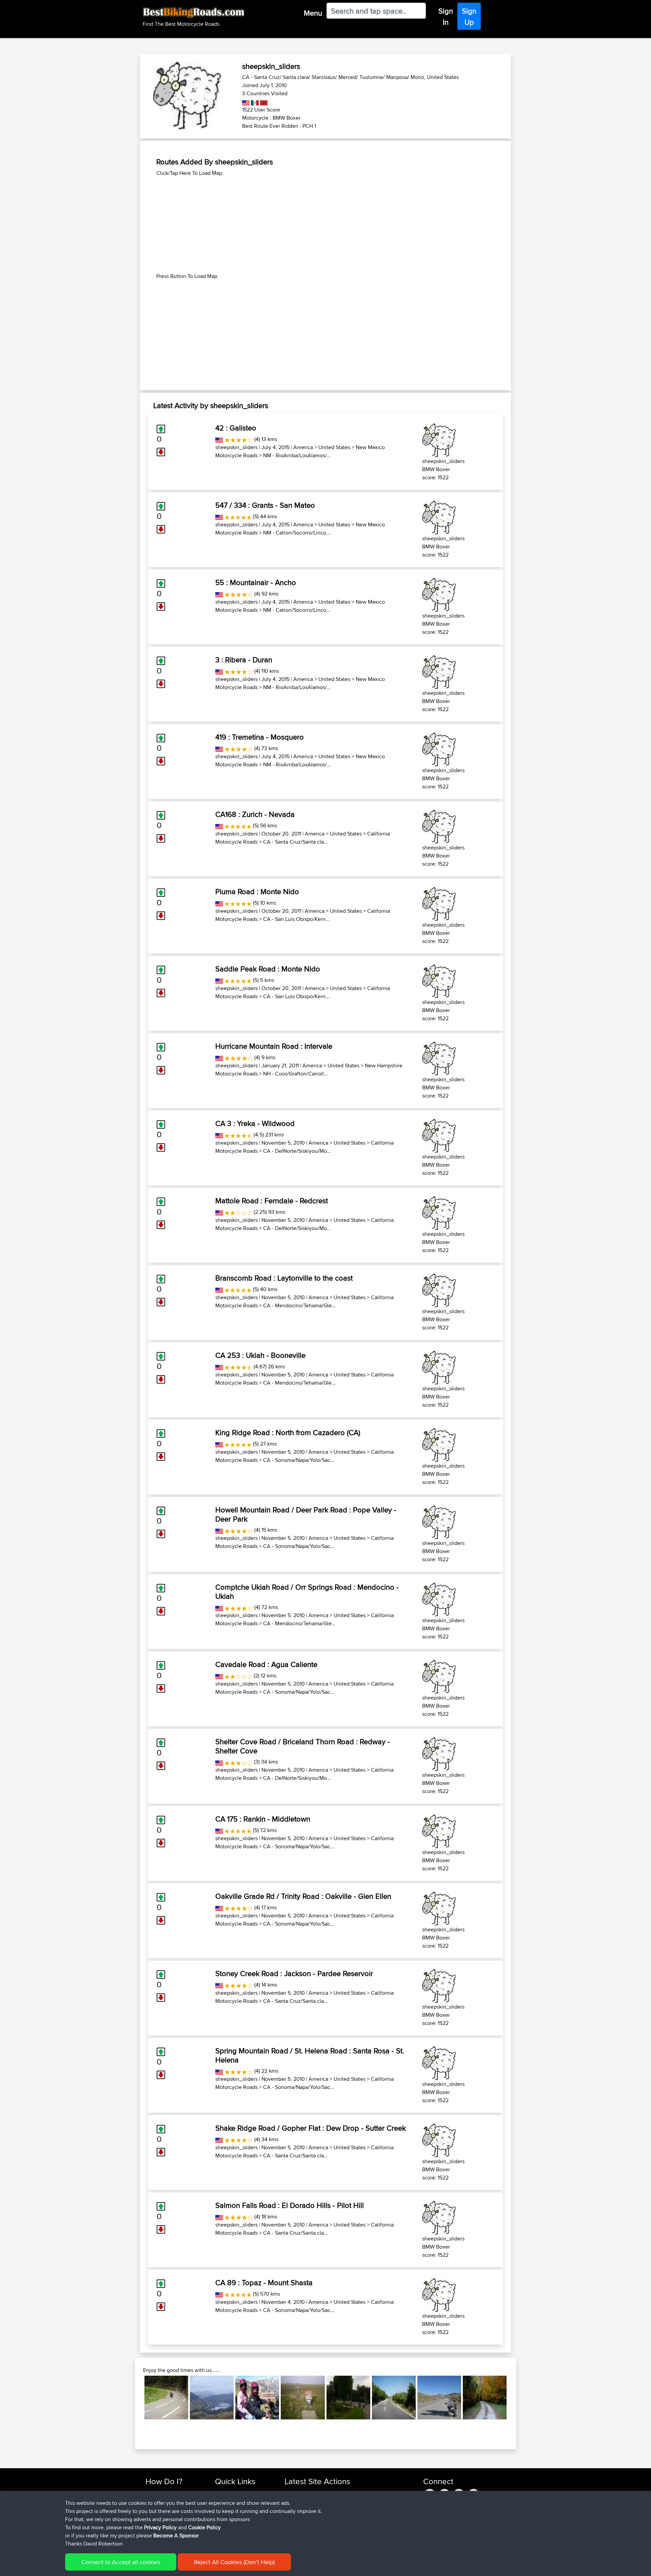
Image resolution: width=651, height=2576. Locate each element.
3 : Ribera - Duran (244, 660)
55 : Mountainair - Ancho (256, 582)
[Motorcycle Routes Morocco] (263, 102)
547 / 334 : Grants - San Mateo (265, 505)
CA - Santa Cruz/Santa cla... (295, 842)
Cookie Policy (204, 2527)
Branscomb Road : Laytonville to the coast (284, 1278)
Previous (134, 2398)
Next (517, 2398)
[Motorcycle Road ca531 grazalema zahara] (439, 2398)
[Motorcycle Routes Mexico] (254, 102)
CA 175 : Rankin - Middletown (263, 1819)
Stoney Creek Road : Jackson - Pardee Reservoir (294, 1973)
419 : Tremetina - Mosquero (260, 737)
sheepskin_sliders (236, 447)
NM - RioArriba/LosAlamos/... (297, 455)
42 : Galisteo (236, 428)
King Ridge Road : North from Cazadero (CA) (288, 1432)
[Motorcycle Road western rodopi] (485, 2398)
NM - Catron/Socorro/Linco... (297, 533)
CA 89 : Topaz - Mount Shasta (264, 2282)
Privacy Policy (160, 2527)
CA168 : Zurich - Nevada (255, 814)
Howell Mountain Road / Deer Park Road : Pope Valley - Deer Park (306, 1514)
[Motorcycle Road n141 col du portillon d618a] (166, 2398)
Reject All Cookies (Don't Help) (234, 2562)
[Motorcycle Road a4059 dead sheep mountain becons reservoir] (212, 2398)
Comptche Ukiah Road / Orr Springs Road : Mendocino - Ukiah (307, 1591)
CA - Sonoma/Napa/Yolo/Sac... (299, 1460)
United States (334, 447)
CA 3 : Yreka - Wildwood (255, 1123)
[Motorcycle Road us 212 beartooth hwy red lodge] (257, 2398)
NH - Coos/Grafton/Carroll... (295, 1074)
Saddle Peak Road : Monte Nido (268, 969)
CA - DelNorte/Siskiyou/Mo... (297, 1151)
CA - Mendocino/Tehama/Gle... (299, 1305)
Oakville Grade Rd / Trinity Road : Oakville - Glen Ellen (303, 1896)
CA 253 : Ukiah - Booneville (260, 1355)
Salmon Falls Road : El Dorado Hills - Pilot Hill (290, 2205)
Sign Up (469, 16)
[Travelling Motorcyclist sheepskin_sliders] (439, 439)
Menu (313, 13)
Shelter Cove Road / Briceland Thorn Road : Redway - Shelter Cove (303, 1746)
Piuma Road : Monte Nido (257, 891)
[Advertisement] (325, 225)
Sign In (446, 16)
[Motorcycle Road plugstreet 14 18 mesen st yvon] (303, 2398)
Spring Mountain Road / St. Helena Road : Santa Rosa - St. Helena (310, 2055)
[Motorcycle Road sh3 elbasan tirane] (394, 2398)
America (303, 447)
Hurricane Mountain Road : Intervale (274, 1046)
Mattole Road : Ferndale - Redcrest (272, 1201)
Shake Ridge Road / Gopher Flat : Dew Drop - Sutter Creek (311, 2128)
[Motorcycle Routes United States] (246, 102)
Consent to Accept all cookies (121, 2562)
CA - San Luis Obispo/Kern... (296, 919)
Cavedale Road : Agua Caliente (266, 1664)
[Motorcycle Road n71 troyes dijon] (348, 2398)
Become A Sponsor (176, 2535)
